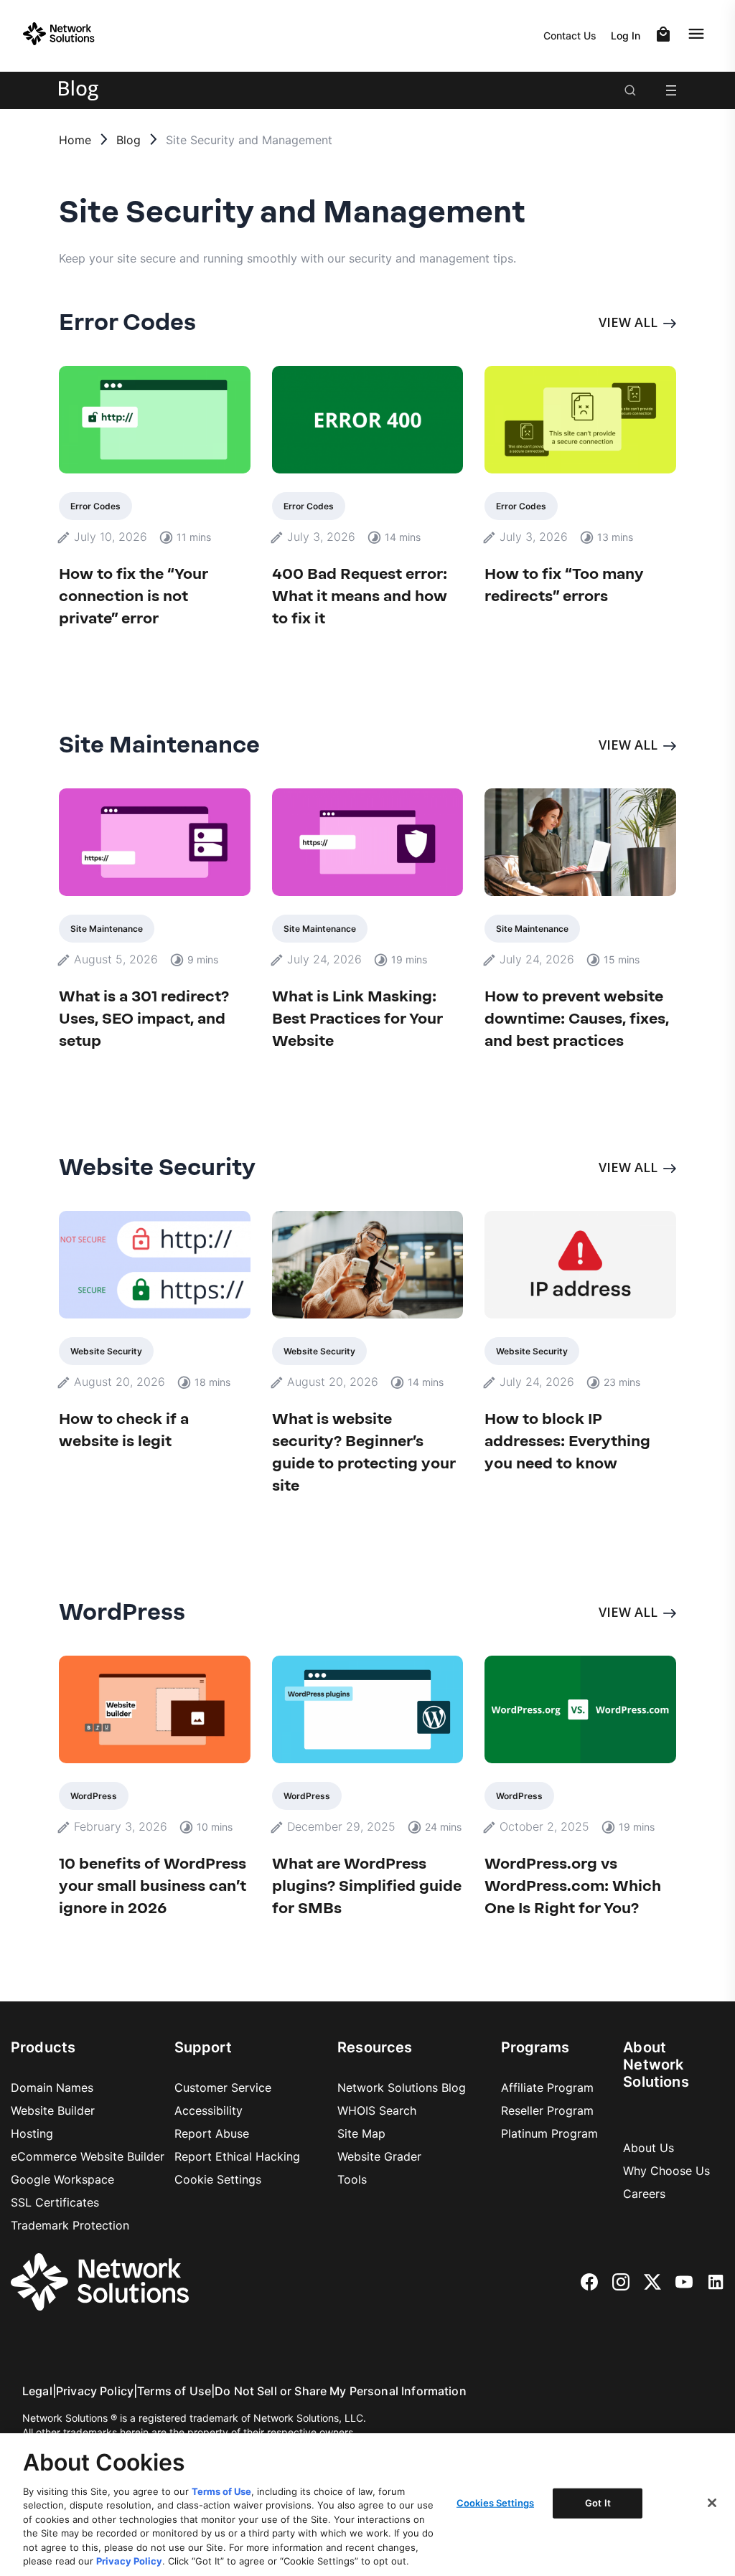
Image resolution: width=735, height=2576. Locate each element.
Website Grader (379, 2156)
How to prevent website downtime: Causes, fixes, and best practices (577, 1018)
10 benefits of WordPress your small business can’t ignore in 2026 (153, 1886)
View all (628, 322)
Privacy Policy (95, 2391)
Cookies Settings (495, 2503)
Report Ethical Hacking (237, 2156)
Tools (352, 2179)
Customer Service (223, 2087)
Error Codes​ (95, 506)
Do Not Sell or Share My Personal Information (341, 2391)
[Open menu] (671, 90)
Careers (644, 2194)
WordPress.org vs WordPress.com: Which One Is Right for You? (573, 1886)
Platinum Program (549, 2133)
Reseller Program (547, 2110)
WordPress (94, 1796)
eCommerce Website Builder (88, 2156)
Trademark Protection (70, 2225)
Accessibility (209, 2110)
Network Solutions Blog (402, 2087)
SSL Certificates (55, 2202)
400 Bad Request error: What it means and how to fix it (360, 596)
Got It (598, 2503)
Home (75, 140)
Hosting (32, 2133)
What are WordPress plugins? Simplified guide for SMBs (367, 1886)
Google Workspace (62, 2179)
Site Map (361, 2133)
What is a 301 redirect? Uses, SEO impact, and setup (144, 1018)
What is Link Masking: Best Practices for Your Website (357, 1018)
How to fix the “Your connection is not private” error (134, 596)
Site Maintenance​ (107, 929)
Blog (128, 140)
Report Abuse (212, 2133)
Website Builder (53, 2110)
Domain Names (52, 2087)
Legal (37, 2391)
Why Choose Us (666, 2171)
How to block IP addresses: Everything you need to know (567, 1441)
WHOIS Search (377, 2110)
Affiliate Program (547, 2087)
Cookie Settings (218, 2179)
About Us (649, 2148)
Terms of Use (174, 2391)
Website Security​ (106, 1351)
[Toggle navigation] (699, 34)
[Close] (712, 2503)
